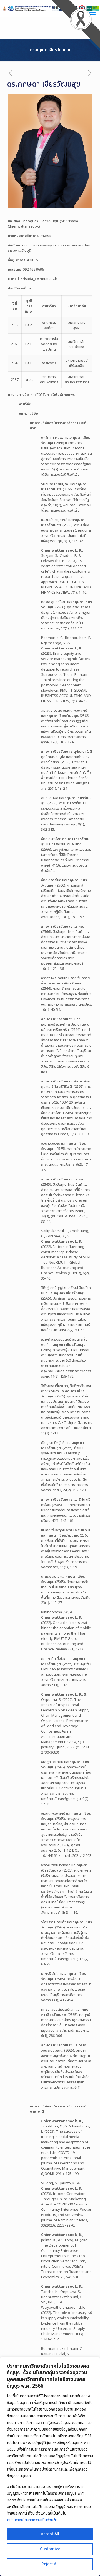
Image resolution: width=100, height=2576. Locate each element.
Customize (50, 2549)
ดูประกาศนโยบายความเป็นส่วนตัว (32, 2520)
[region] (50, 2467)
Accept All (50, 2534)
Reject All (50, 2564)
